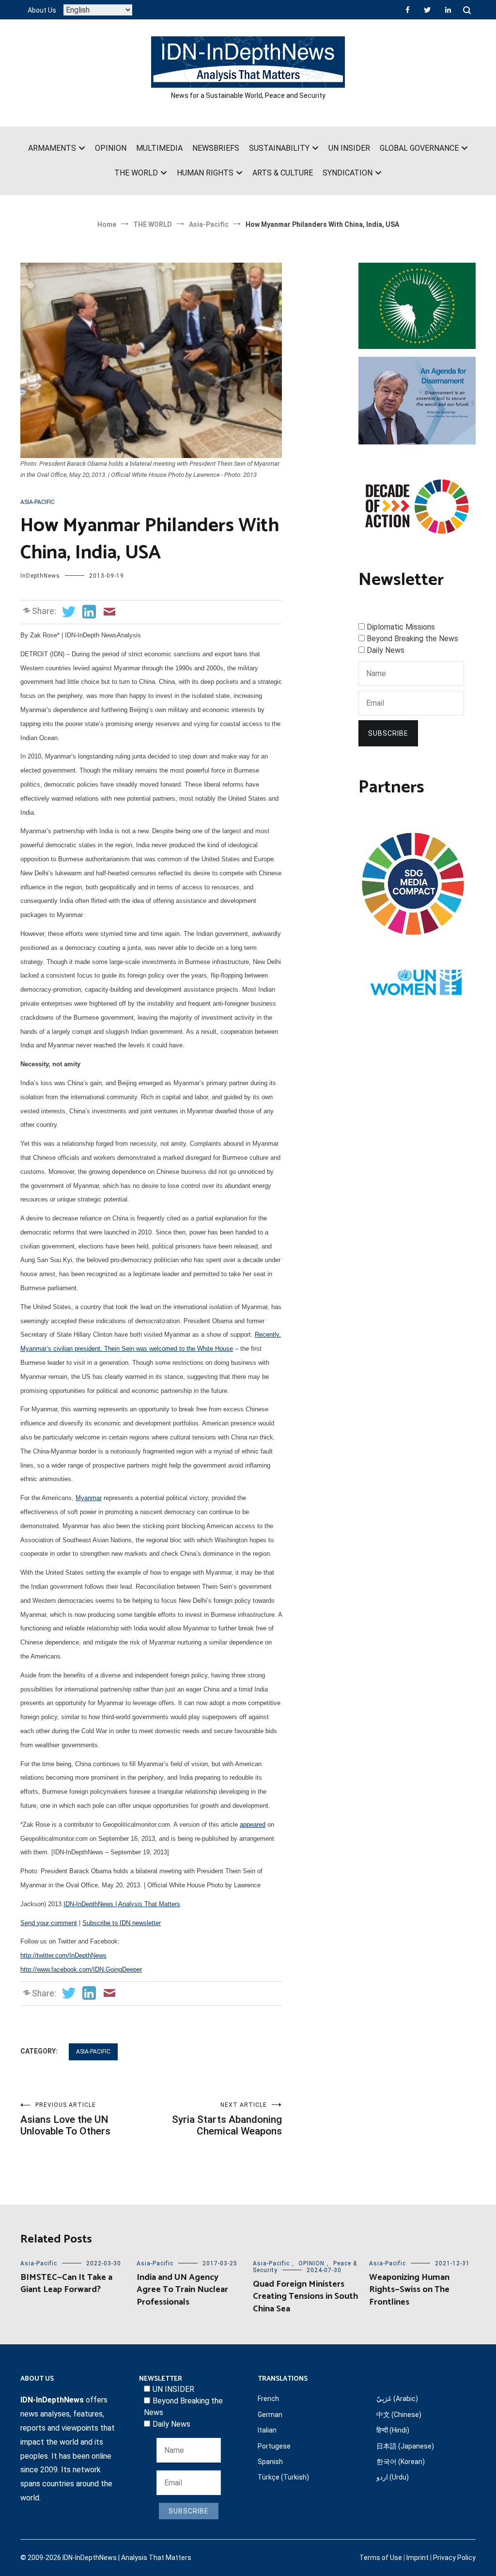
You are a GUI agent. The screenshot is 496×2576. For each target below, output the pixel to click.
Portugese (274, 2446)
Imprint (418, 2558)
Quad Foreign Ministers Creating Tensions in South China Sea (305, 2296)
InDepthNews (40, 576)
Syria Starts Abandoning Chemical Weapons (227, 2119)
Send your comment (49, 1923)
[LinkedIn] (448, 10)
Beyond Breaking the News (412, 639)
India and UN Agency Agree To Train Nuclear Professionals (182, 2290)
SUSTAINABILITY (279, 148)
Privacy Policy (454, 2558)
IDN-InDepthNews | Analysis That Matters (122, 1904)
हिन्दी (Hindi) (393, 2430)
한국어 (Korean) (401, 2462)
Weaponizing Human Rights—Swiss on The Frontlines (409, 2290)
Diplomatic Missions (401, 627)
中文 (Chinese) (399, 2415)
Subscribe (388, 733)
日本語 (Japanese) (405, 2446)
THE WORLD (136, 173)
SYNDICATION (348, 173)
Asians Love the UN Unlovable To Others (65, 2119)
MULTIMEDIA (159, 148)
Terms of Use (381, 2558)
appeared (253, 1825)
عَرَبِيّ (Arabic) (397, 2399)
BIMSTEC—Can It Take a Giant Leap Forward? (66, 2284)
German (270, 2415)
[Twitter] (427, 10)
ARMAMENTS (52, 148)
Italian (267, 2430)
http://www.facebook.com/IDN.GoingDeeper (81, 1969)
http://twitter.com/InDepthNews (63, 1955)
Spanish (270, 2462)
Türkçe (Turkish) (283, 2477)
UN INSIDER (349, 148)
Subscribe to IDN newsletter (122, 1923)
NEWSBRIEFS (216, 148)
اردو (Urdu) (393, 2477)
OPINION (111, 148)
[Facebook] (408, 10)
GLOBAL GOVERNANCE (419, 148)
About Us (42, 10)
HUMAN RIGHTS (205, 173)
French (268, 2399)
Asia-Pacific (38, 502)
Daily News (386, 650)
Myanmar (89, 1498)
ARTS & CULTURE (283, 173)
